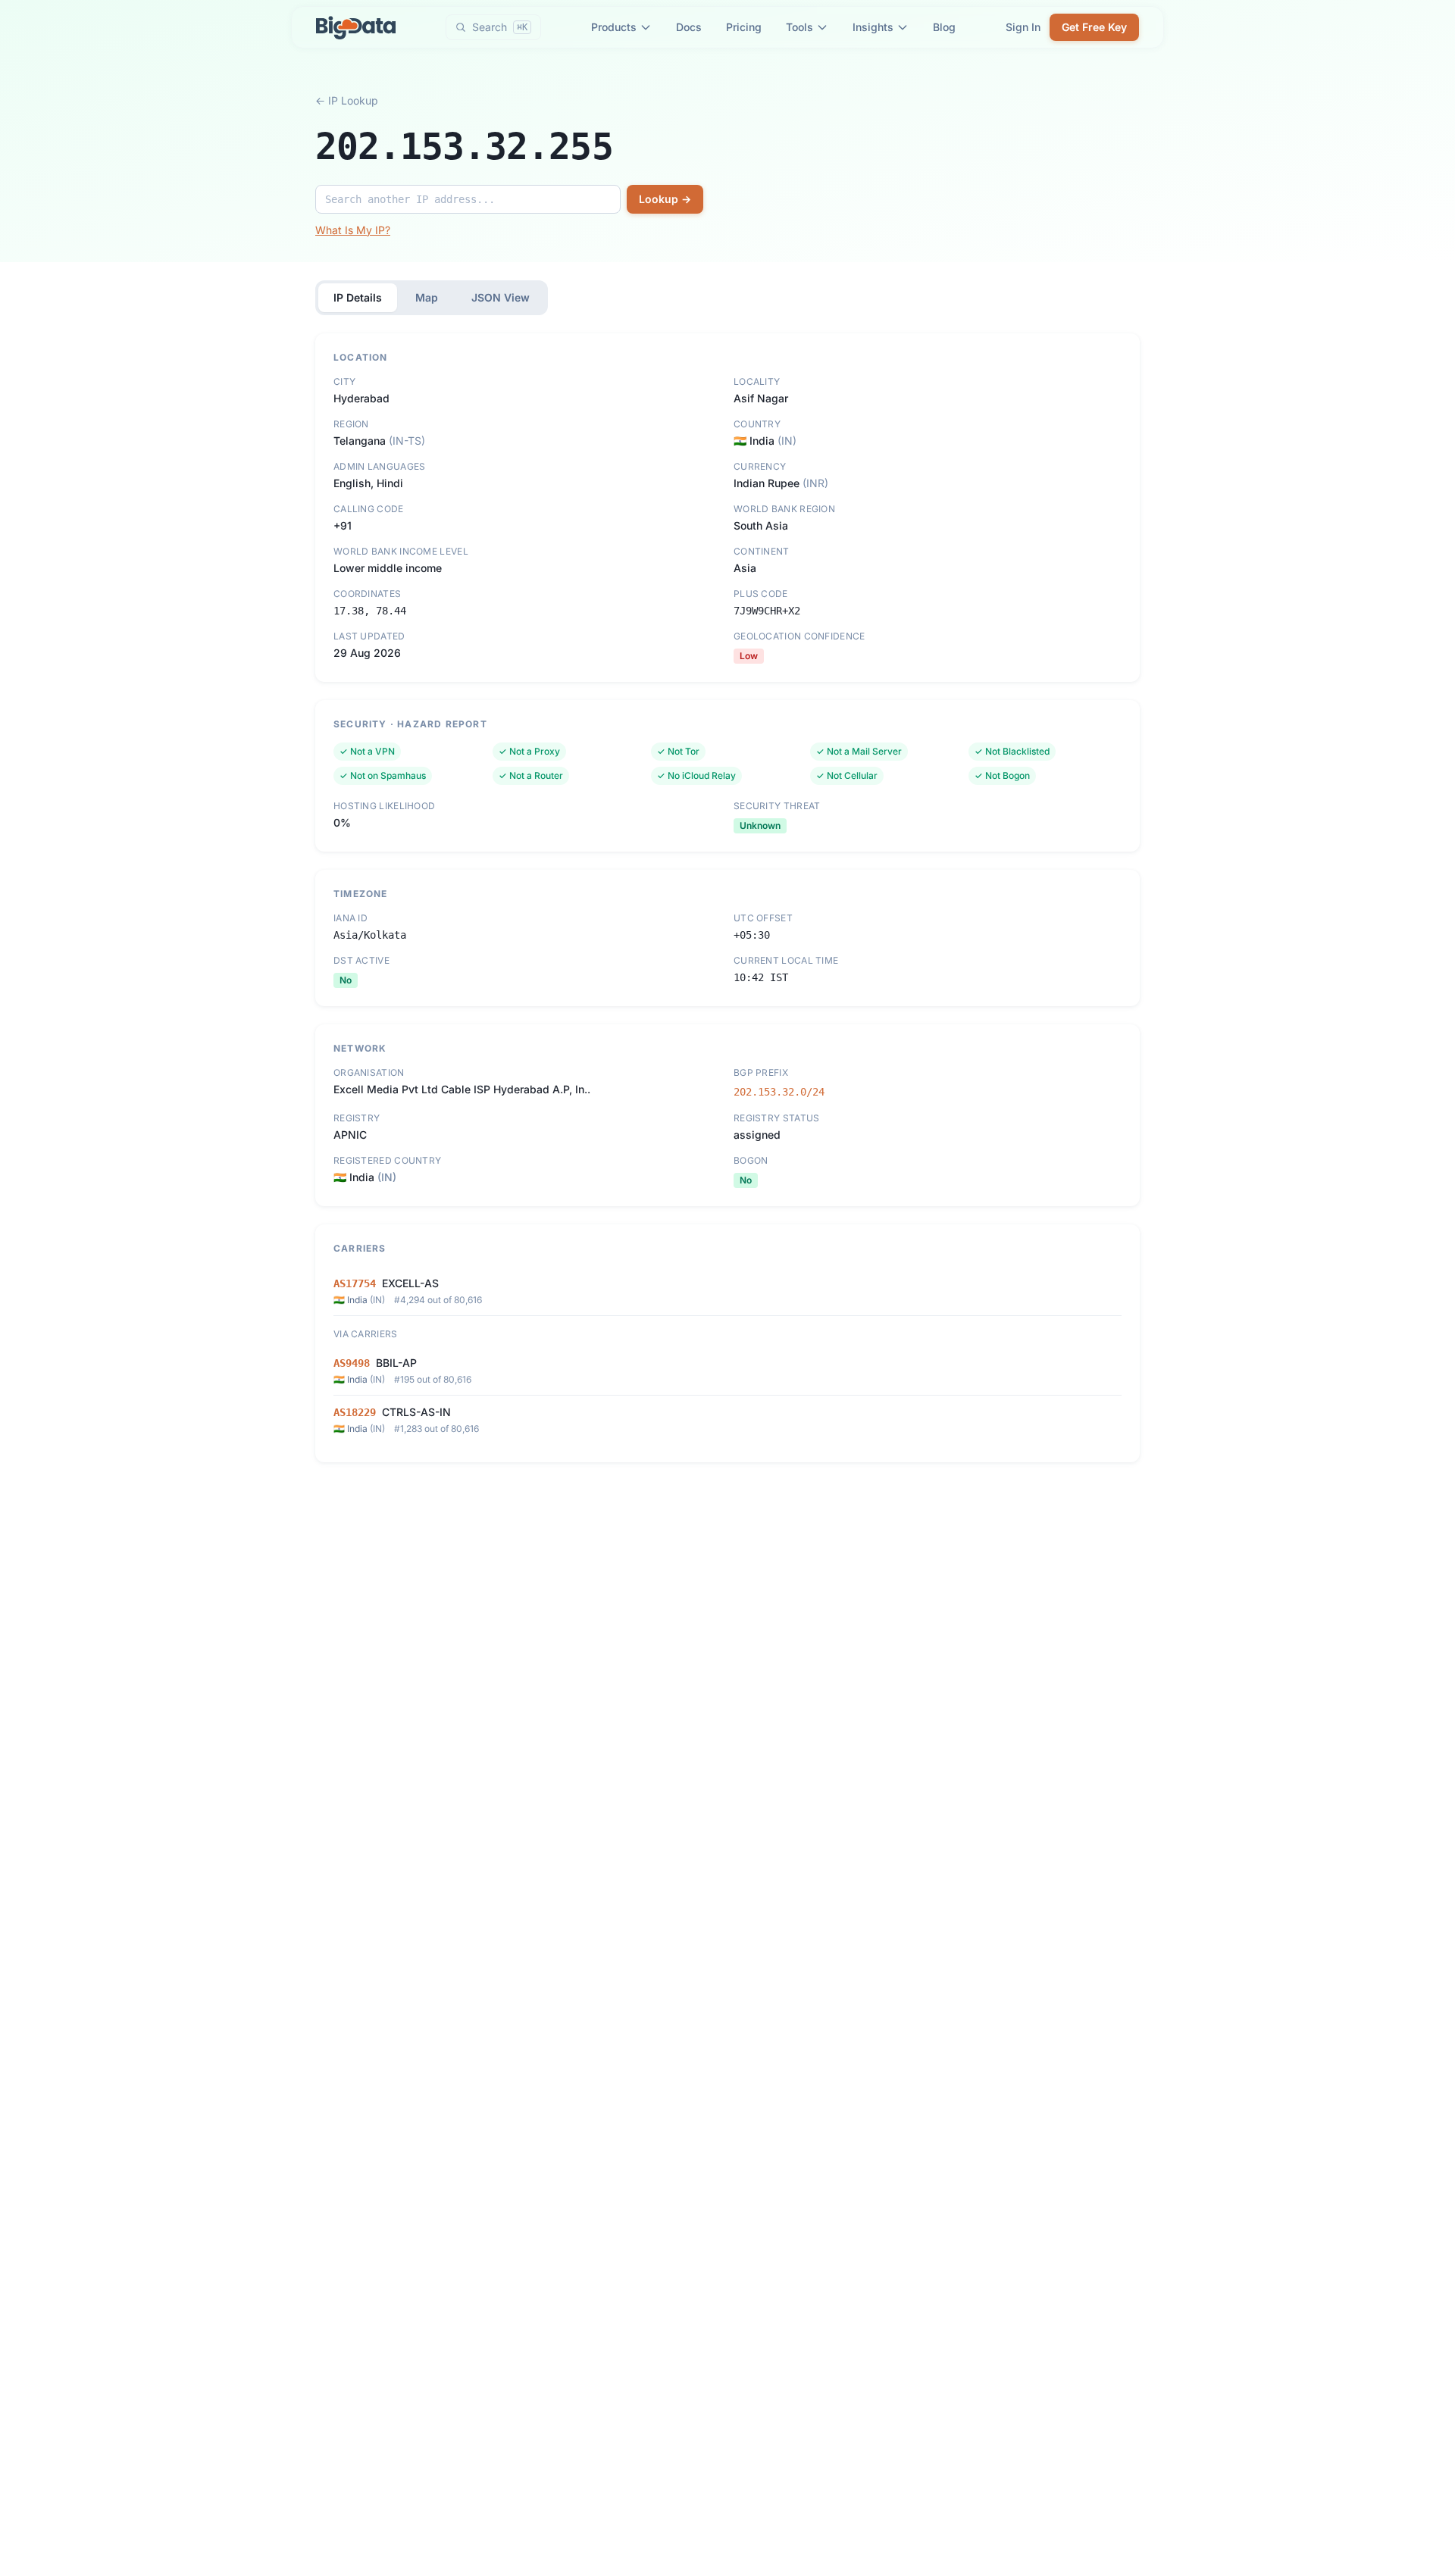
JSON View (501, 297)
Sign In (1023, 27)
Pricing (744, 27)
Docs (689, 27)
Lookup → (665, 199)
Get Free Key (1094, 27)
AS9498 (352, 1363)
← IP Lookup (347, 100)
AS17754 (355, 1283)
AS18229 (355, 1412)
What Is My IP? (353, 230)
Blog (944, 27)
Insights (873, 27)
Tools (799, 27)
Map (427, 297)
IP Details (358, 297)
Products (614, 27)
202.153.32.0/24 (779, 1092)
